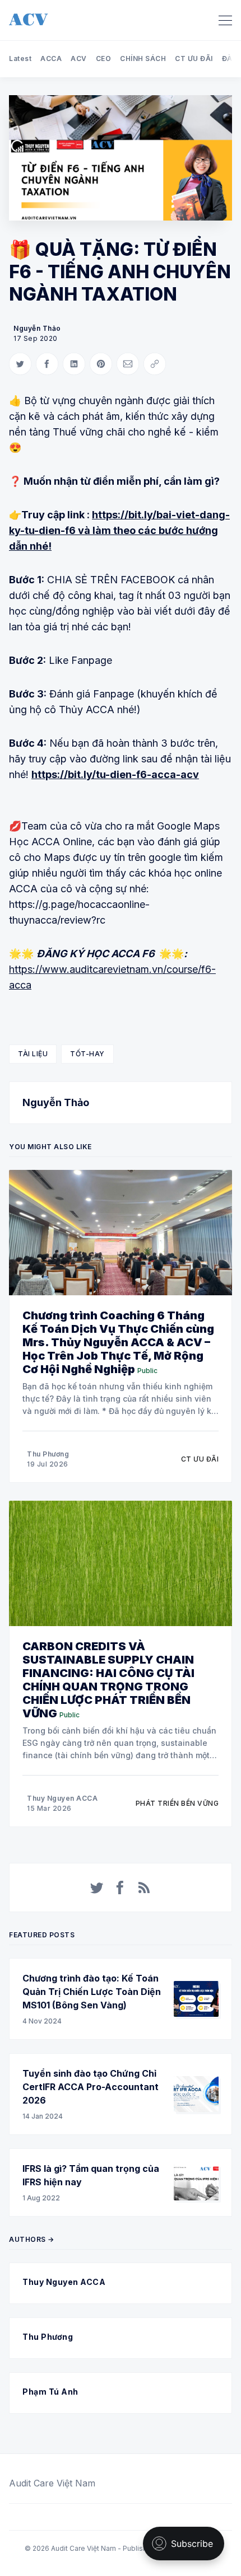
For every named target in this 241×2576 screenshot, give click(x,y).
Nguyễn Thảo (37, 328)
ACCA (51, 58)
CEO (104, 58)
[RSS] (144, 1887)
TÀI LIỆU (33, 1054)
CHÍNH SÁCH (143, 58)
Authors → (32, 2239)
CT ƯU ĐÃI (194, 58)
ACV (79, 58)
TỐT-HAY (87, 1054)
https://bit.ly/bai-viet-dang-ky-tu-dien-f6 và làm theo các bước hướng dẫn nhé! (119, 530)
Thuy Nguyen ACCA (62, 1798)
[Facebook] (121, 1887)
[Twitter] (97, 1887)
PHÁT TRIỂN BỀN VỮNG (177, 1803)
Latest (20, 58)
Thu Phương (48, 1454)
